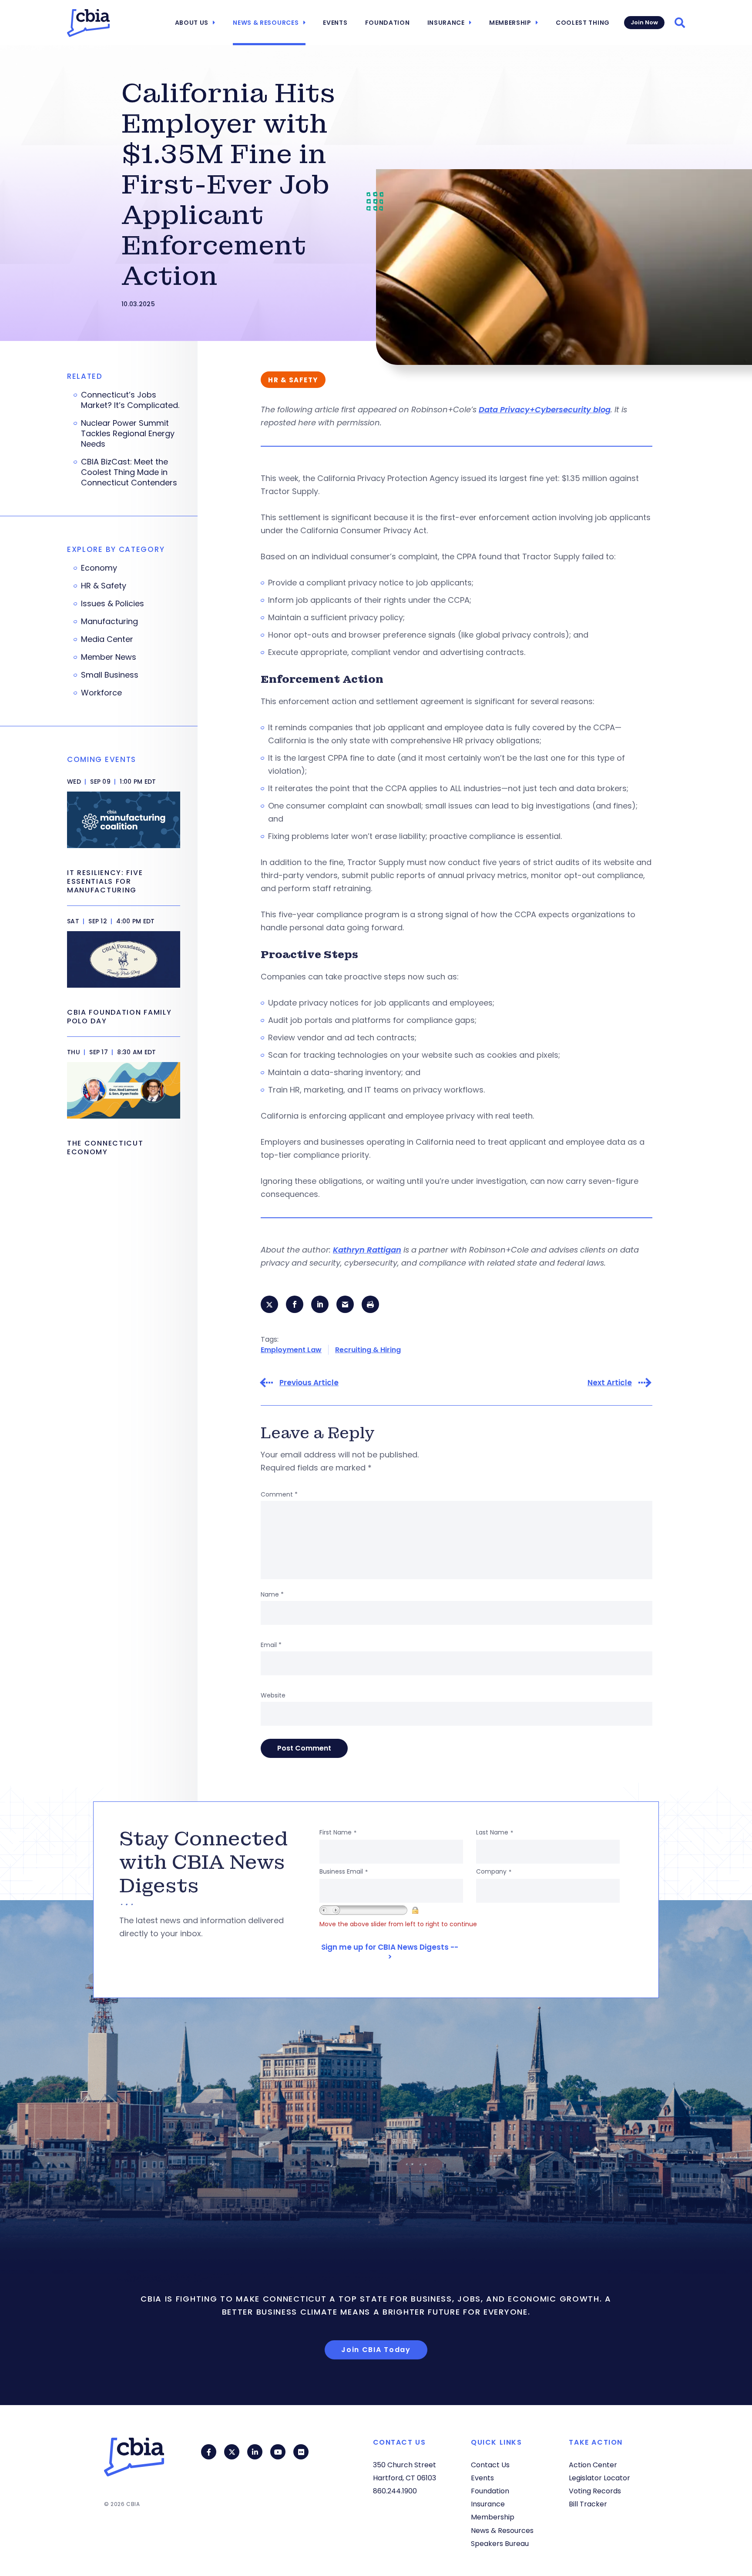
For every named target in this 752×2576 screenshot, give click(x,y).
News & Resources (266, 23)
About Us (192, 23)
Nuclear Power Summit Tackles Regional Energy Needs (128, 434)
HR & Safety (104, 586)
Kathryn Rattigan (367, 1250)
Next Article (610, 1383)
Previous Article (309, 1383)
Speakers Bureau (500, 2544)
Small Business (110, 675)
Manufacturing (109, 621)
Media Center (107, 639)
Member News (109, 657)
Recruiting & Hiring (368, 1350)
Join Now (644, 22)
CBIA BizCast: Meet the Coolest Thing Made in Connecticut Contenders (129, 472)
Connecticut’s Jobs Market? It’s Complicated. (130, 400)
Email (271, 1645)
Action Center (593, 2465)
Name (272, 1594)
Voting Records (595, 2491)
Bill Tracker (588, 2504)
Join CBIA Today (376, 2350)
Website (273, 1695)
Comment (279, 1494)
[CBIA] (88, 23)
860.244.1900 (395, 2491)
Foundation (388, 23)
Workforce (101, 693)
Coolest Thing (583, 23)
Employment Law (291, 1350)
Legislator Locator (599, 2478)
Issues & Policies (112, 604)
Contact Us (490, 2465)
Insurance (446, 23)
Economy (99, 568)
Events (335, 23)
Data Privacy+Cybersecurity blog (545, 409)
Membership (510, 23)
